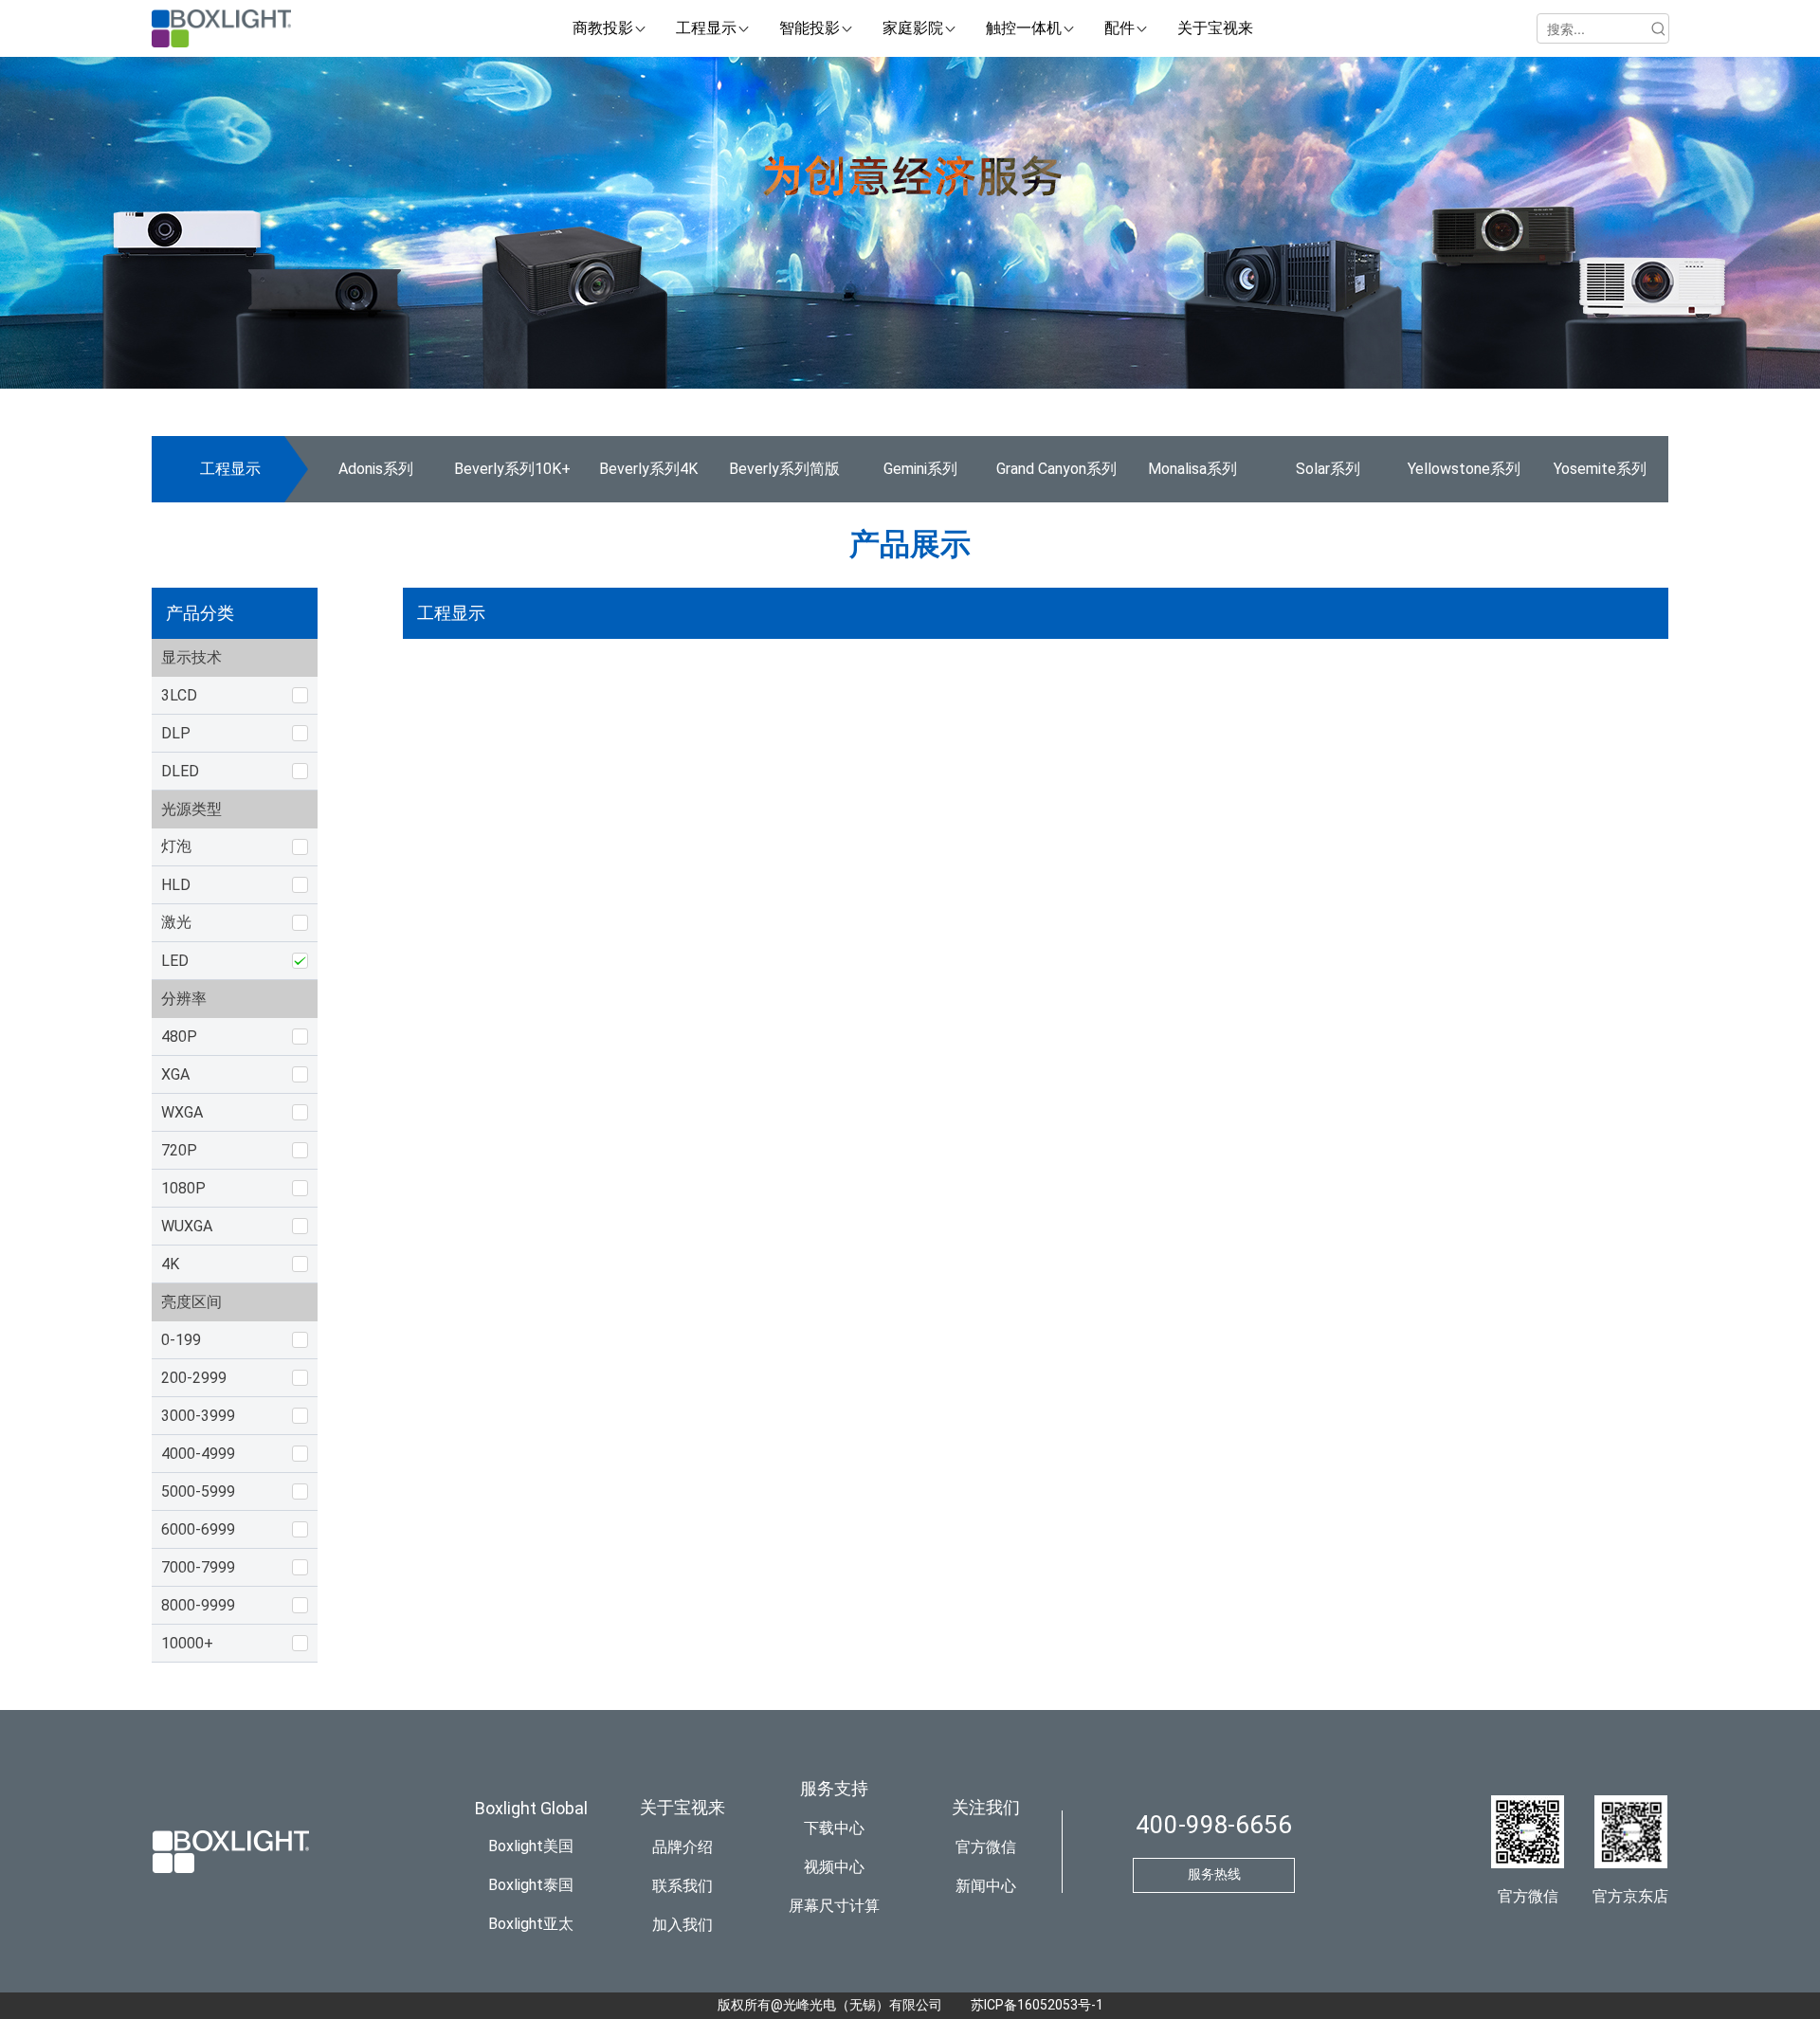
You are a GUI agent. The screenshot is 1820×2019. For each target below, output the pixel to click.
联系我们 (682, 1886)
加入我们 (682, 1925)
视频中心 (834, 1867)
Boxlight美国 (531, 1846)
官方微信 (986, 1847)
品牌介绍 (682, 1847)
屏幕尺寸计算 (834, 1906)
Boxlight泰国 (531, 1885)
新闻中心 (986, 1886)
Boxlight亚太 (531, 1924)
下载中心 (834, 1828)
